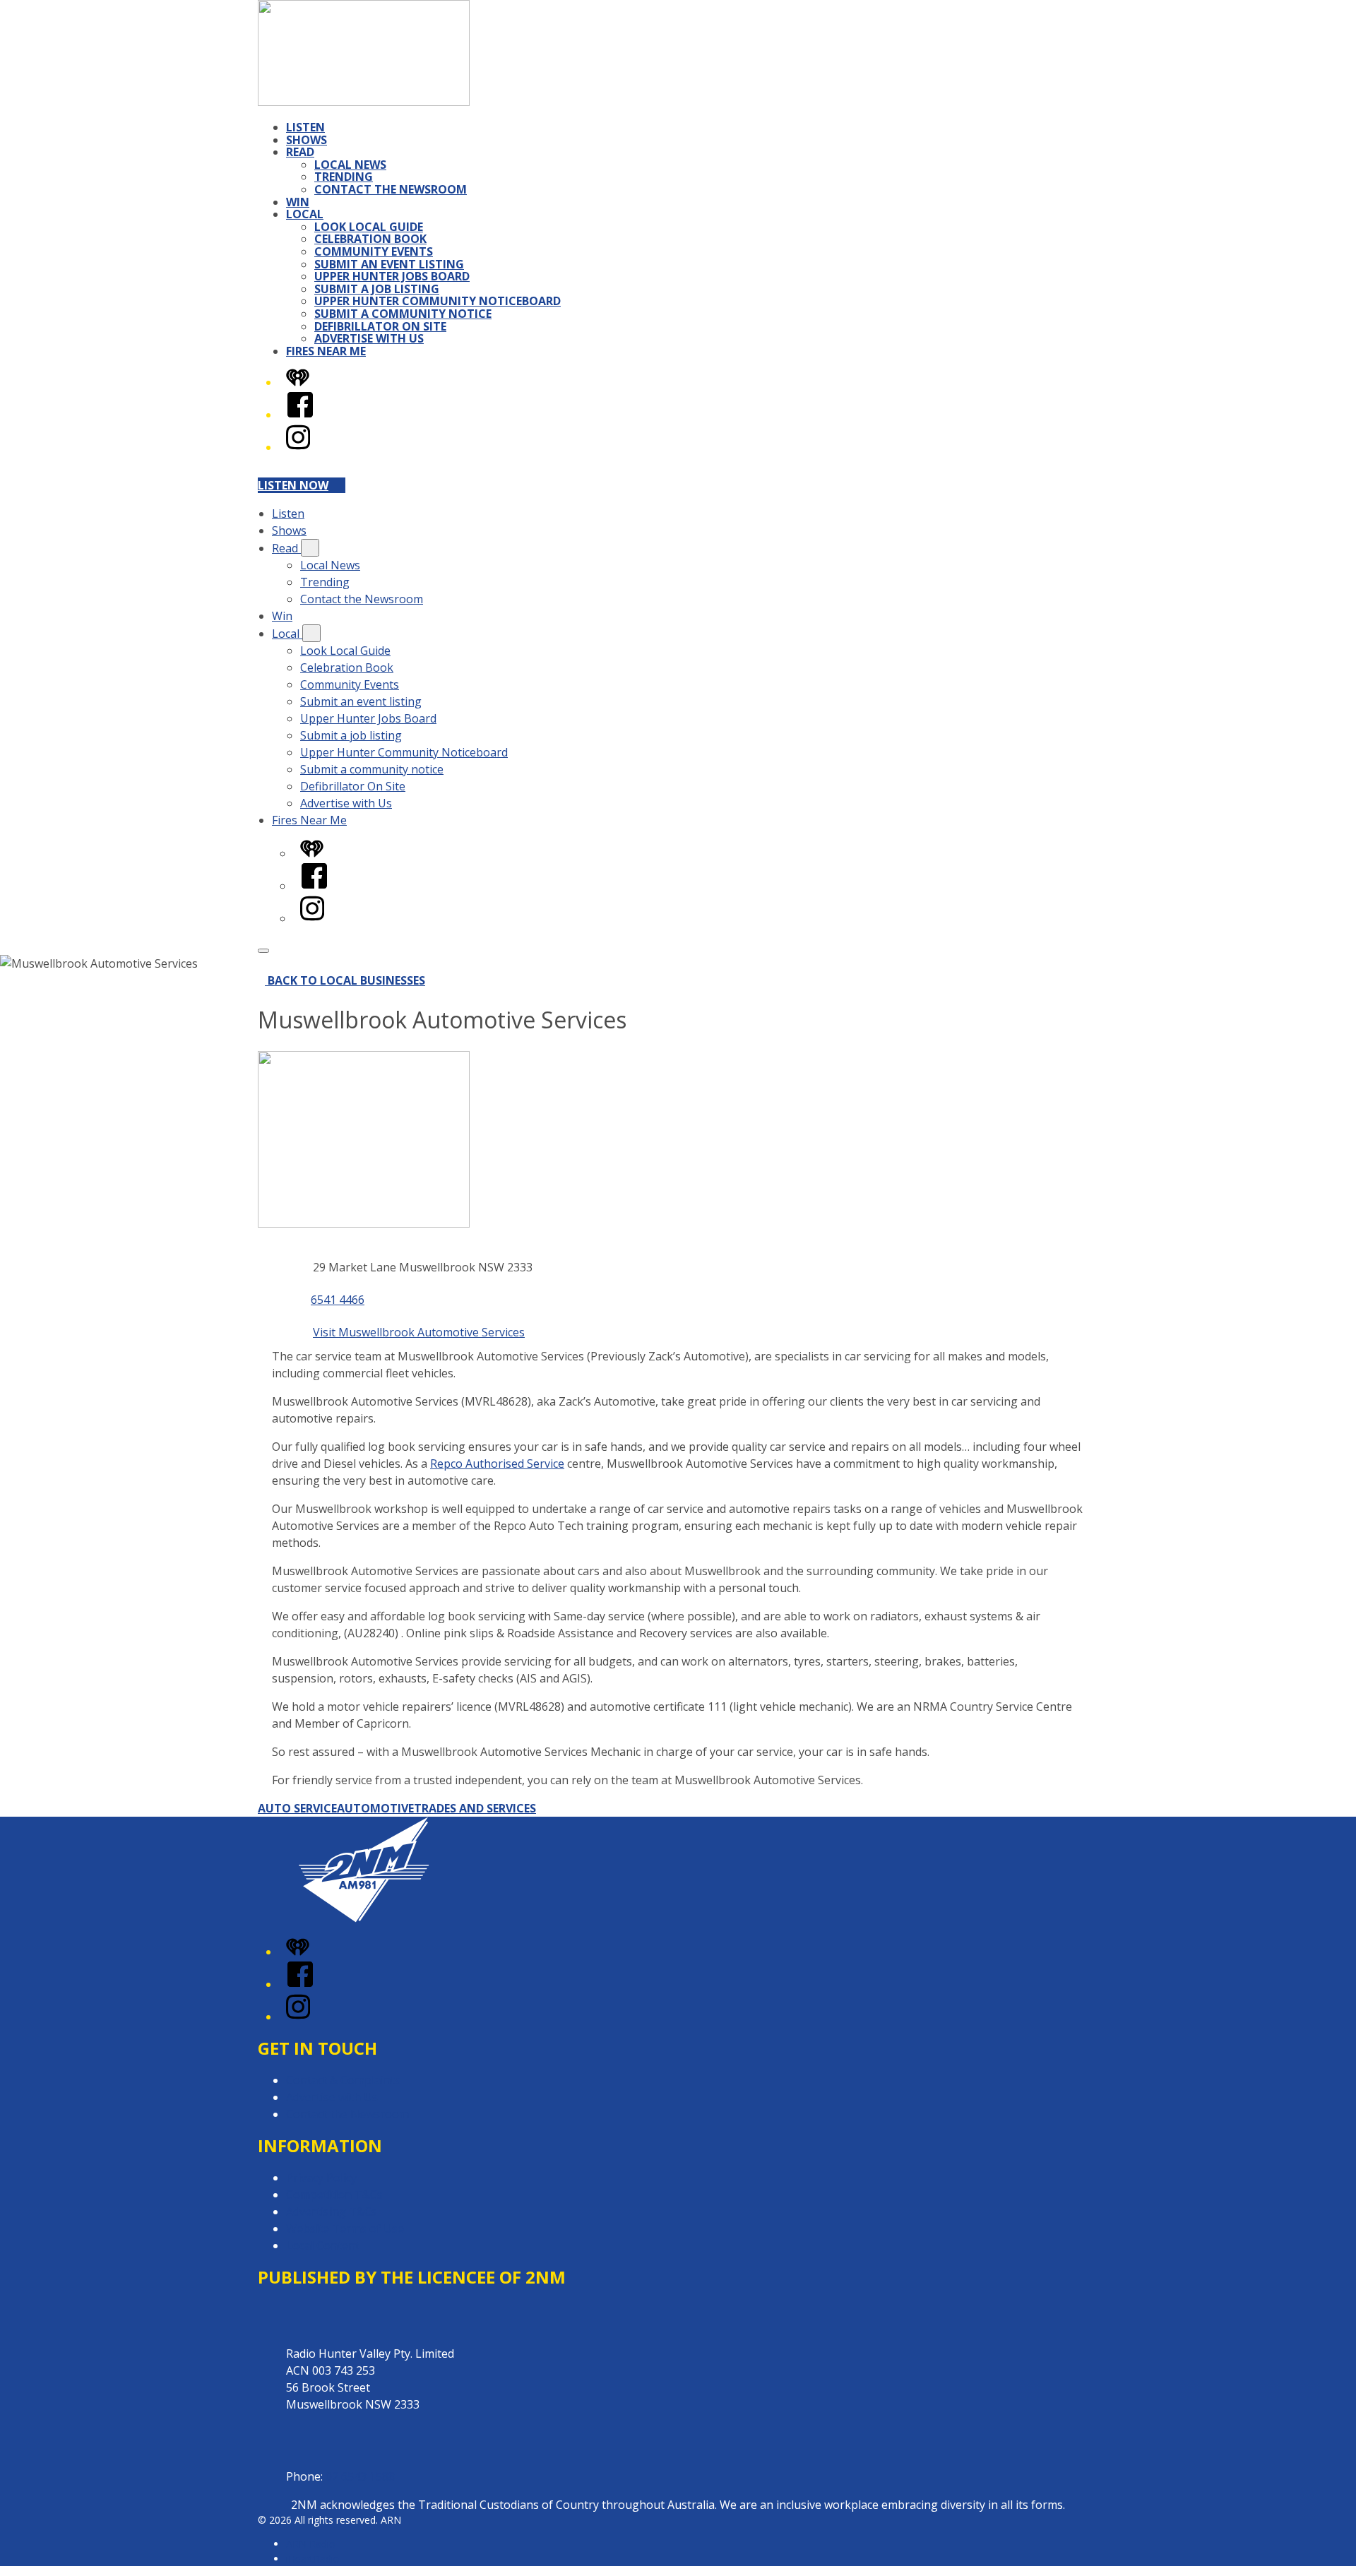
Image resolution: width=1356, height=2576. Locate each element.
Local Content (323, 2245)
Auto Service (297, 1808)
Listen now (293, 485)
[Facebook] (300, 415)
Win (298, 202)
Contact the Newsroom (391, 189)
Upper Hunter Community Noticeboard (438, 301)
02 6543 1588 (360, 2476)
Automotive (375, 1808)
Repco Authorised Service (497, 1464)
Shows (307, 140)
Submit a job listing (377, 289)
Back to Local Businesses (346, 980)
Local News (350, 165)
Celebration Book (370, 239)
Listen (305, 127)
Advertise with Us (369, 338)
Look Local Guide (369, 227)
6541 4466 (338, 1300)
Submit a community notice (403, 314)
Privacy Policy (321, 2178)
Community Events (374, 251)
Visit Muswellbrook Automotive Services (419, 1332)
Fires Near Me (326, 351)
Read (300, 152)
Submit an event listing (389, 264)
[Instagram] (298, 447)
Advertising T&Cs (332, 2212)
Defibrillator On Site (380, 326)
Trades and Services (475, 1808)
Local (305, 214)
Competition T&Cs (334, 2195)
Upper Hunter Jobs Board (392, 276)
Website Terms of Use (345, 2228)
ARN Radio (311, 2544)
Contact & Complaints (343, 2080)
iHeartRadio (313, 2559)
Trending (344, 177)
